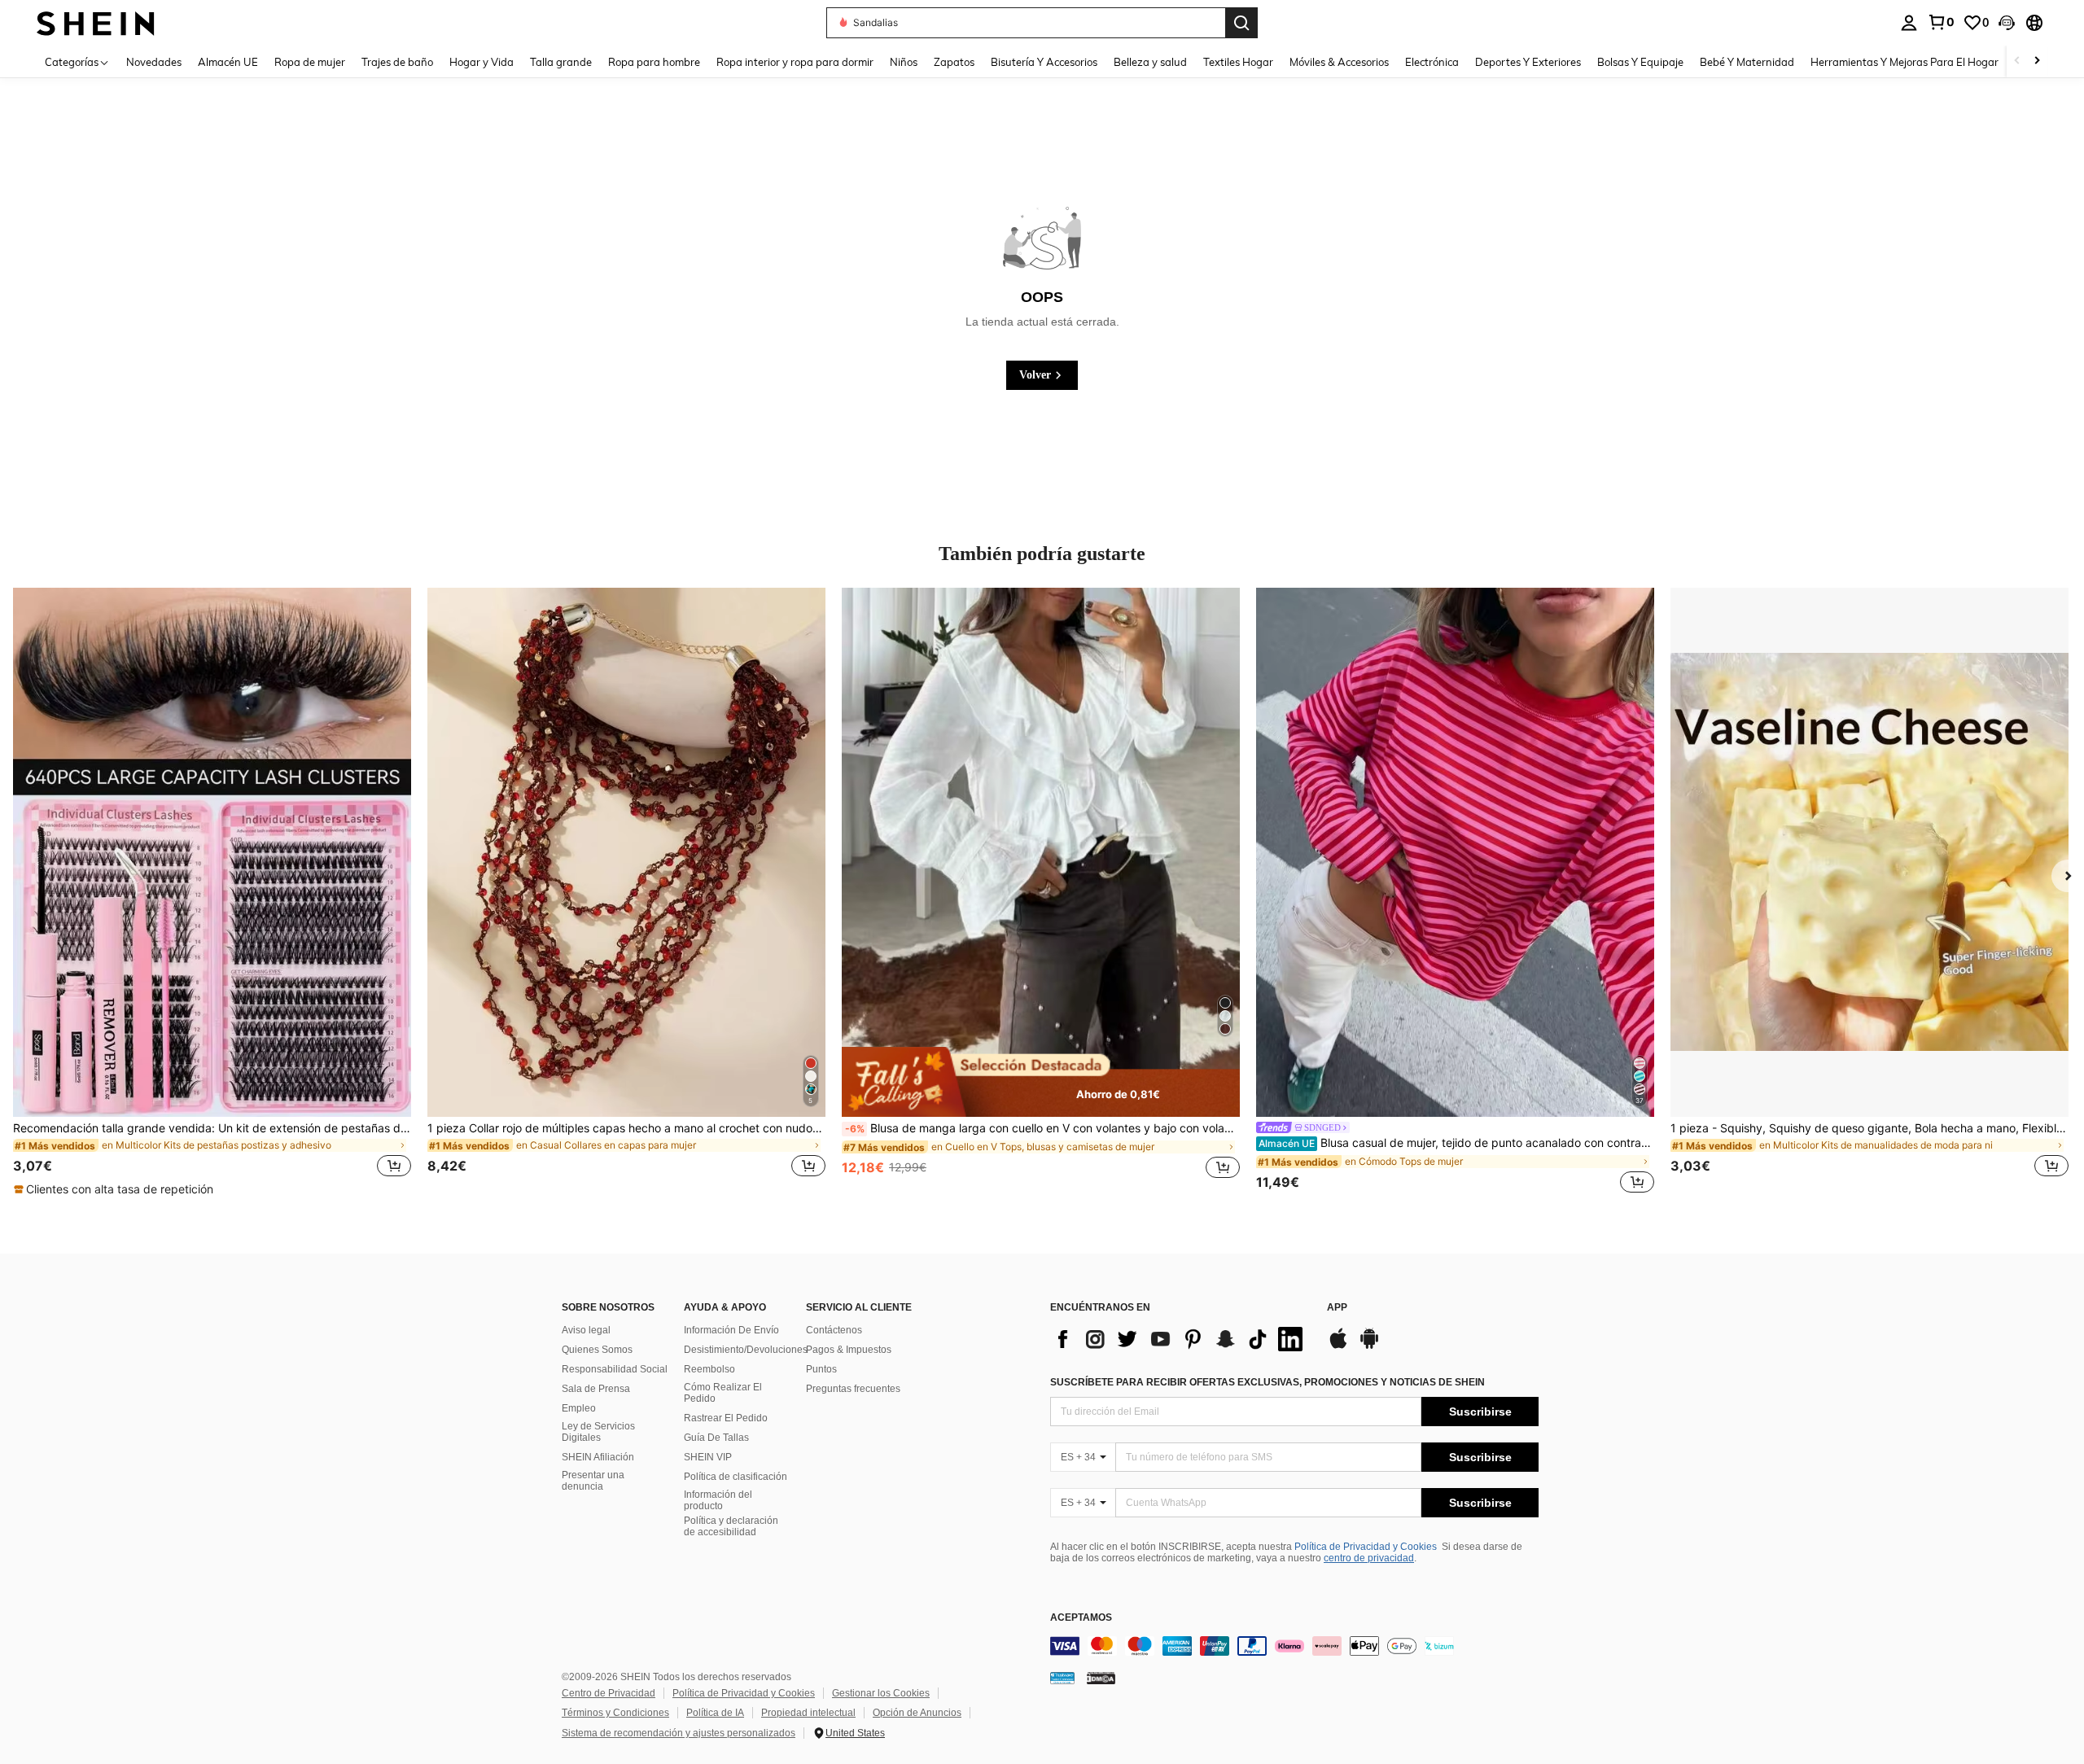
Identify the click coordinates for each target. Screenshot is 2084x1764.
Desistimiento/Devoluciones (746, 1350)
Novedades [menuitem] (154, 62)
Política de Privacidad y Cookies (1366, 1547)
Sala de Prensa (596, 1389)
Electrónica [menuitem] (1432, 62)
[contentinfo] (1294, 1646)
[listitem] (212, 893)
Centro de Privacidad (609, 1693)
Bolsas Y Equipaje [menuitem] (1640, 62)
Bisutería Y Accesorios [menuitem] (1044, 62)
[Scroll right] (2037, 61)
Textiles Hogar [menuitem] (1238, 62)
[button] (2007, 23)
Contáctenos (834, 1330)
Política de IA (715, 1713)
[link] (1941, 22)
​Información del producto (718, 1500)
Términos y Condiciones (615, 1713)
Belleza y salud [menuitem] (1150, 62)
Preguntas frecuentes (853, 1389)
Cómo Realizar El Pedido (723, 1393)
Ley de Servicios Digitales (598, 1432)
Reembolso (709, 1369)
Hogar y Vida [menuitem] (482, 62)
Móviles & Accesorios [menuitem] (1339, 62)
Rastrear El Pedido (726, 1418)
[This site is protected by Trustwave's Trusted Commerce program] (1062, 1678)
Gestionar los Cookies (881, 1693)
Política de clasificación (736, 1477)
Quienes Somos (597, 1350)
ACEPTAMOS (1081, 1618)
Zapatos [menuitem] (954, 62)
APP (1337, 1308)
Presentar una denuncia (593, 1481)
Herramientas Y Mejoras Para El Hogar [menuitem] (1904, 62)
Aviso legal (586, 1330)
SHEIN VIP (708, 1457)
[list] (1180, 1339)
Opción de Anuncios (917, 1713)
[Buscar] (1241, 23)
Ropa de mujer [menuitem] (310, 62)
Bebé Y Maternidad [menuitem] (1747, 62)
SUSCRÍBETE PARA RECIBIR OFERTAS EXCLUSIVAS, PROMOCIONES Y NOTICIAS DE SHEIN (1267, 1382)
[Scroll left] (2017, 61)
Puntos (821, 1369)
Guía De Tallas (716, 1438)
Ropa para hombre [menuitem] (654, 62)
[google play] (1369, 1346)
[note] (116, 1189)
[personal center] (1909, 23)
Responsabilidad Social (615, 1369)
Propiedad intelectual (808, 1713)
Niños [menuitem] (904, 62)
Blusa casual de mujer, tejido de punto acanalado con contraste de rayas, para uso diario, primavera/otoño (1456, 1143)
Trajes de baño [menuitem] (397, 62)
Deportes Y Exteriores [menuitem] (1528, 62)
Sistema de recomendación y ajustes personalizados (679, 1733)
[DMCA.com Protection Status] (1101, 1678)
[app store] (1338, 1346)
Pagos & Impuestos (849, 1350)
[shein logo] (96, 22)
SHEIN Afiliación (598, 1457)
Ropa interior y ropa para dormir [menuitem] (795, 62)
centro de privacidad (1369, 1558)
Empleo (579, 1408)
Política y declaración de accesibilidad (731, 1526)
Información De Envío (731, 1330)
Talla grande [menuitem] (561, 62)
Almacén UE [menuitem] (228, 62)
